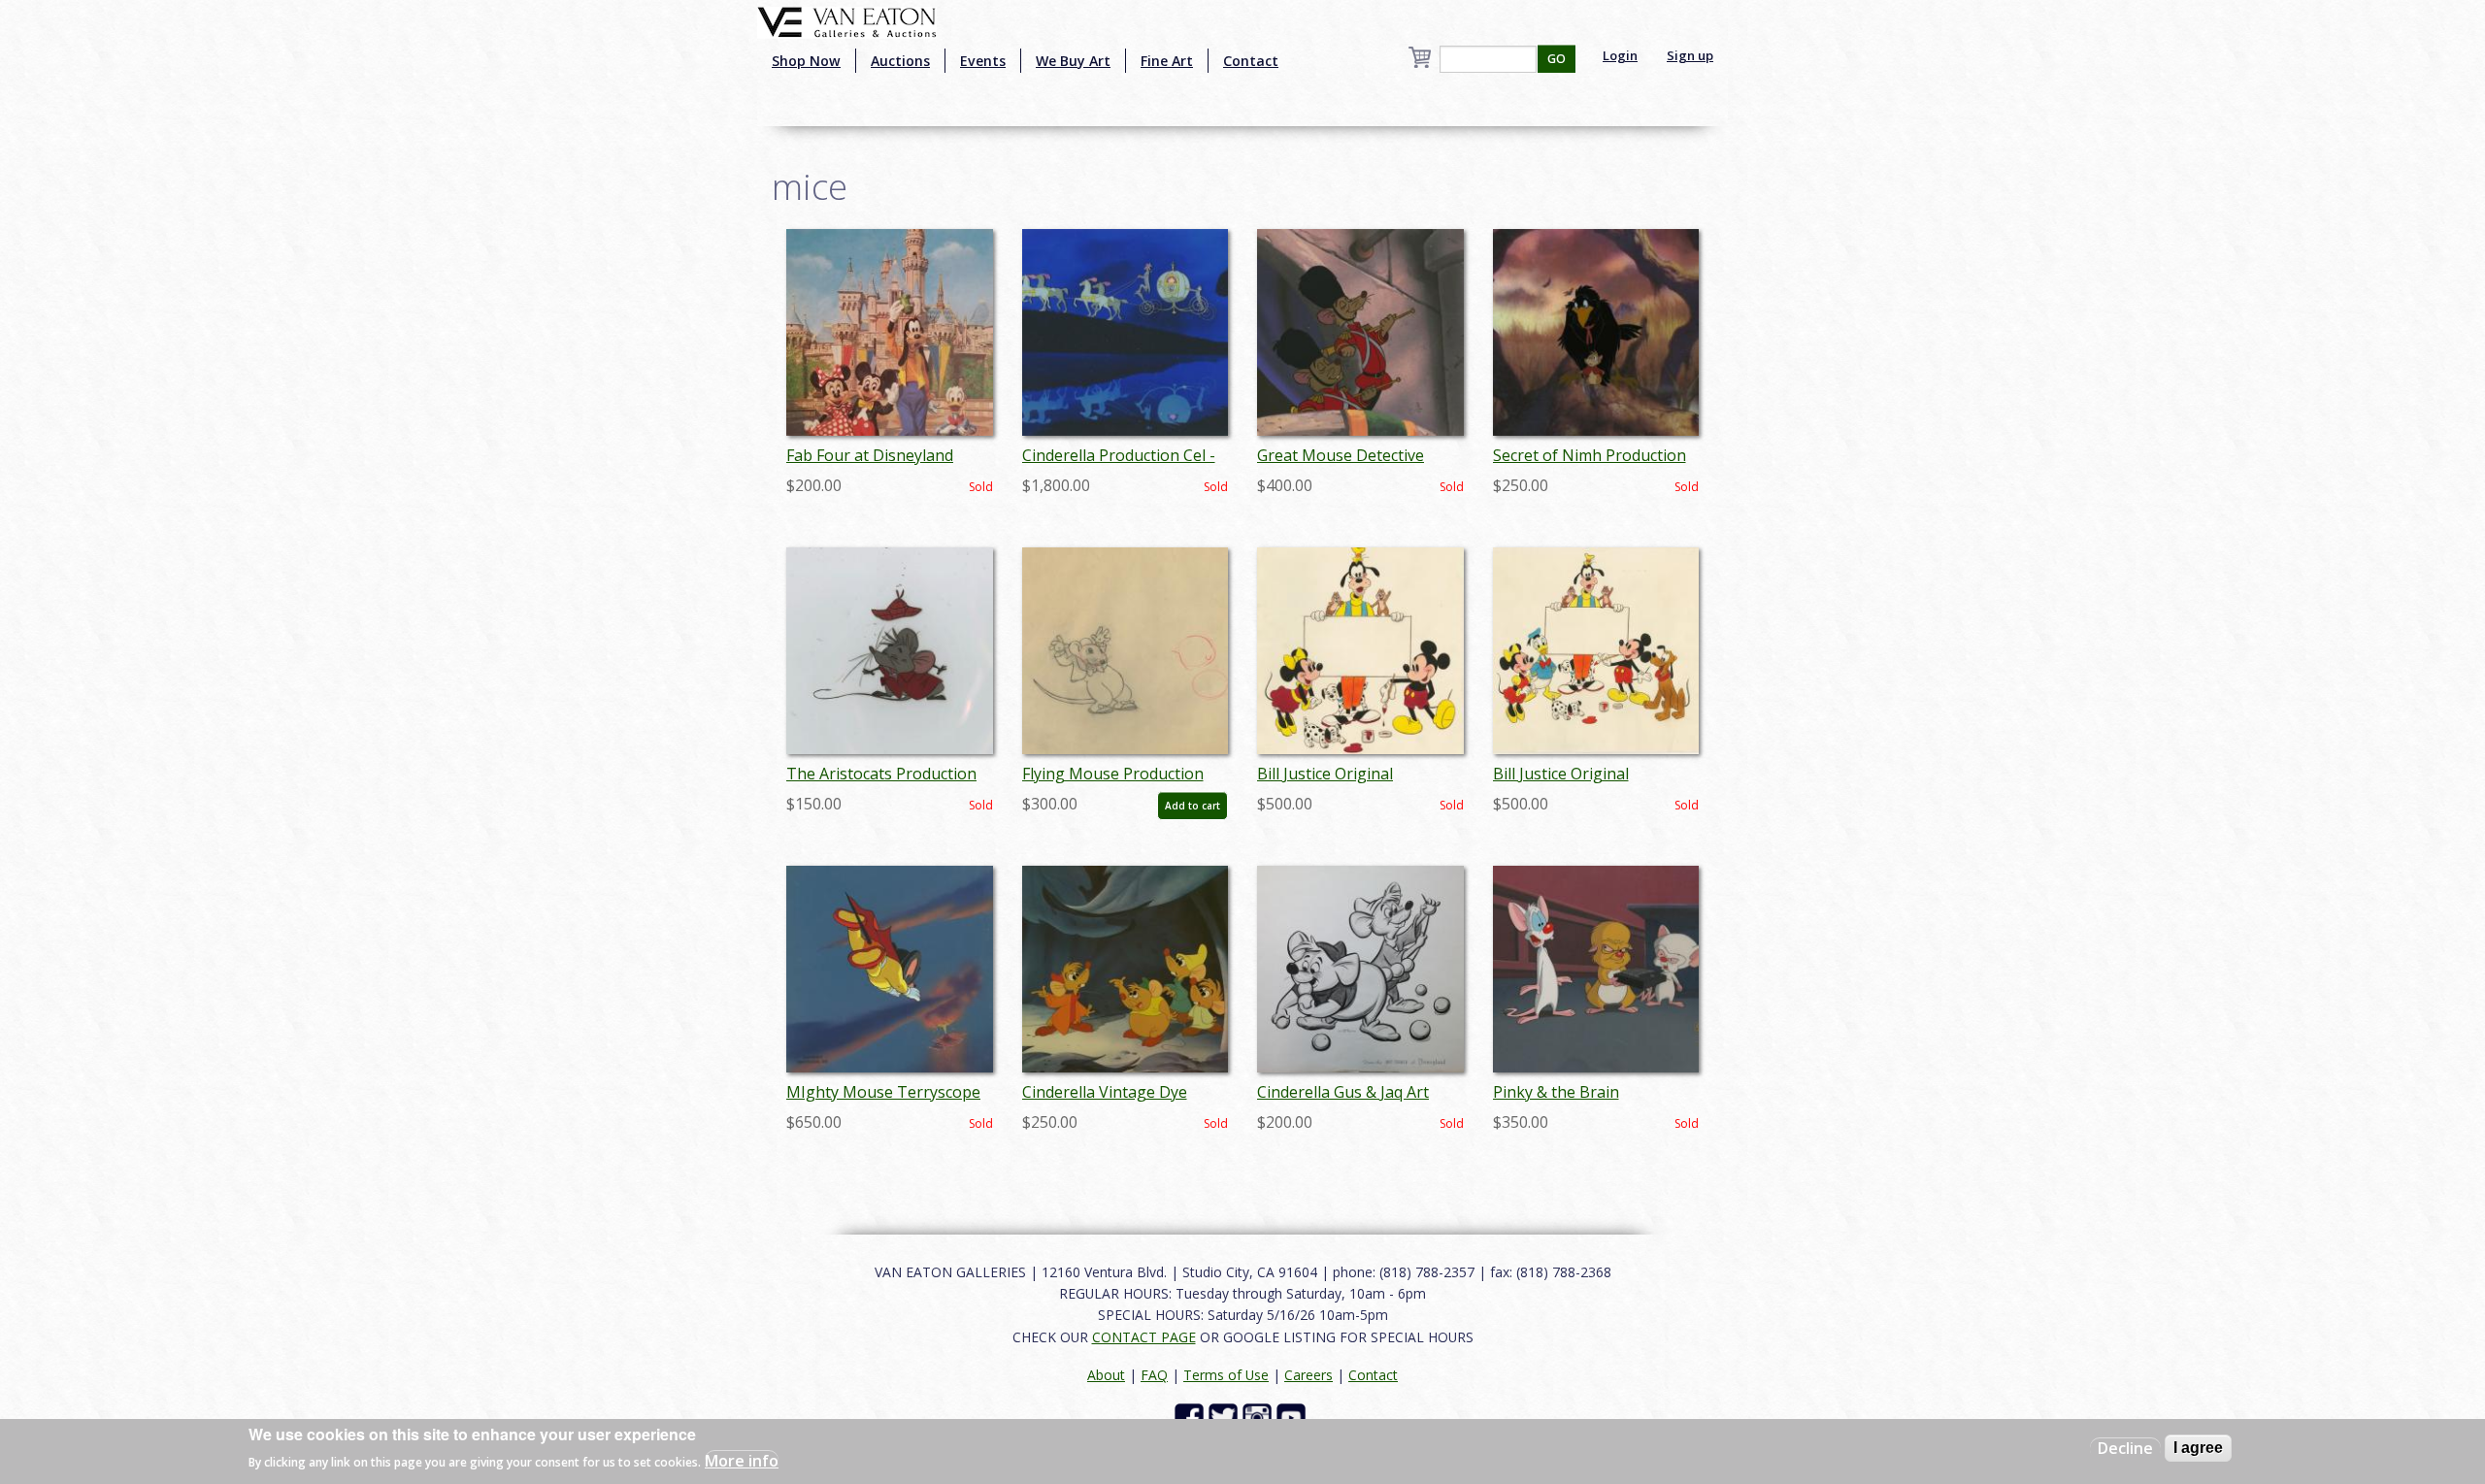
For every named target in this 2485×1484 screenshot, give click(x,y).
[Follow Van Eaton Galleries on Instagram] (1259, 1417)
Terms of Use (1226, 1375)
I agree (2198, 1448)
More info (742, 1461)
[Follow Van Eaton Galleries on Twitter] (1226, 1417)
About (1106, 1375)
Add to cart (1193, 806)
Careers (1309, 1375)
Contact (1251, 61)
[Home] (847, 20)
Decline (2125, 1448)
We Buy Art (1073, 61)
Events (983, 61)
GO (1557, 59)
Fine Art (1167, 61)
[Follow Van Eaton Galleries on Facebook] (1192, 1417)
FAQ (1154, 1375)
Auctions (900, 61)
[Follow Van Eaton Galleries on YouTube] (1293, 1417)
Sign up (1690, 55)
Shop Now (806, 61)
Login (1620, 55)
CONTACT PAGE (1144, 1337)
